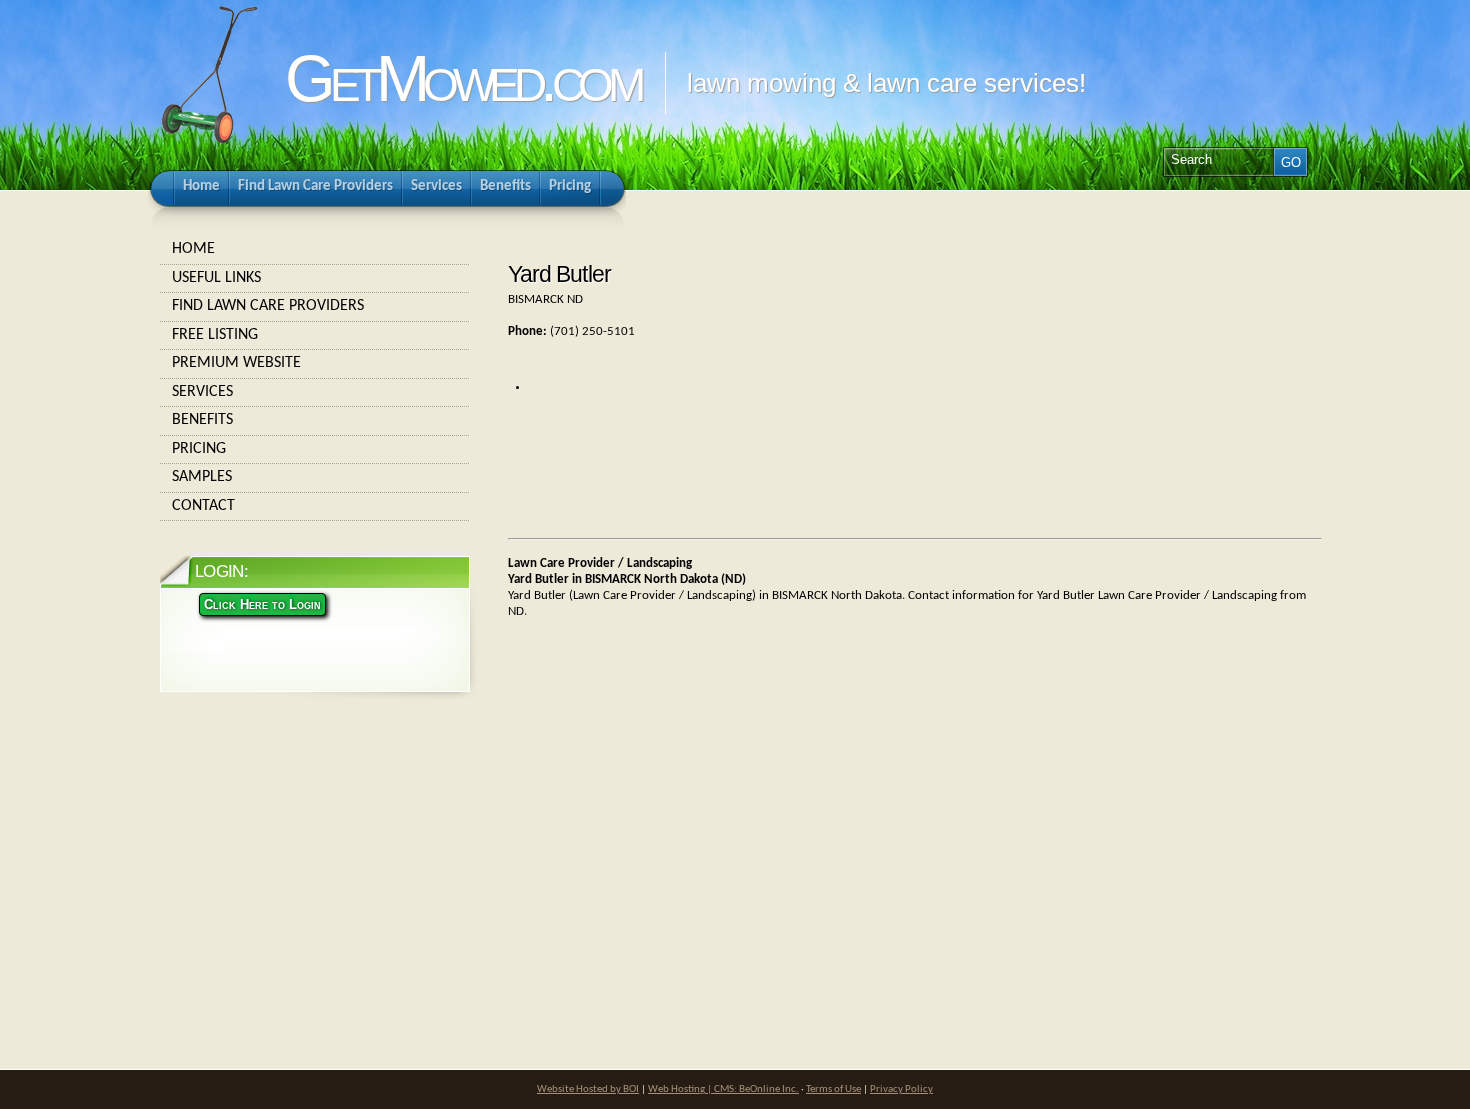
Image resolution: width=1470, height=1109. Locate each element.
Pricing (199, 449)
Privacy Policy (901, 1089)
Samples (202, 477)
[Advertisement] (646, 806)
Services (202, 392)
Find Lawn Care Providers (268, 306)
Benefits (202, 420)
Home (193, 249)
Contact (203, 506)
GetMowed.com (462, 78)
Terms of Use (833, 1089)
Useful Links (216, 278)
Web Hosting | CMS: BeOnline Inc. (723, 1089)
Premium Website (236, 363)
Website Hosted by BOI (588, 1089)
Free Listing (215, 335)
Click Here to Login (262, 604)
